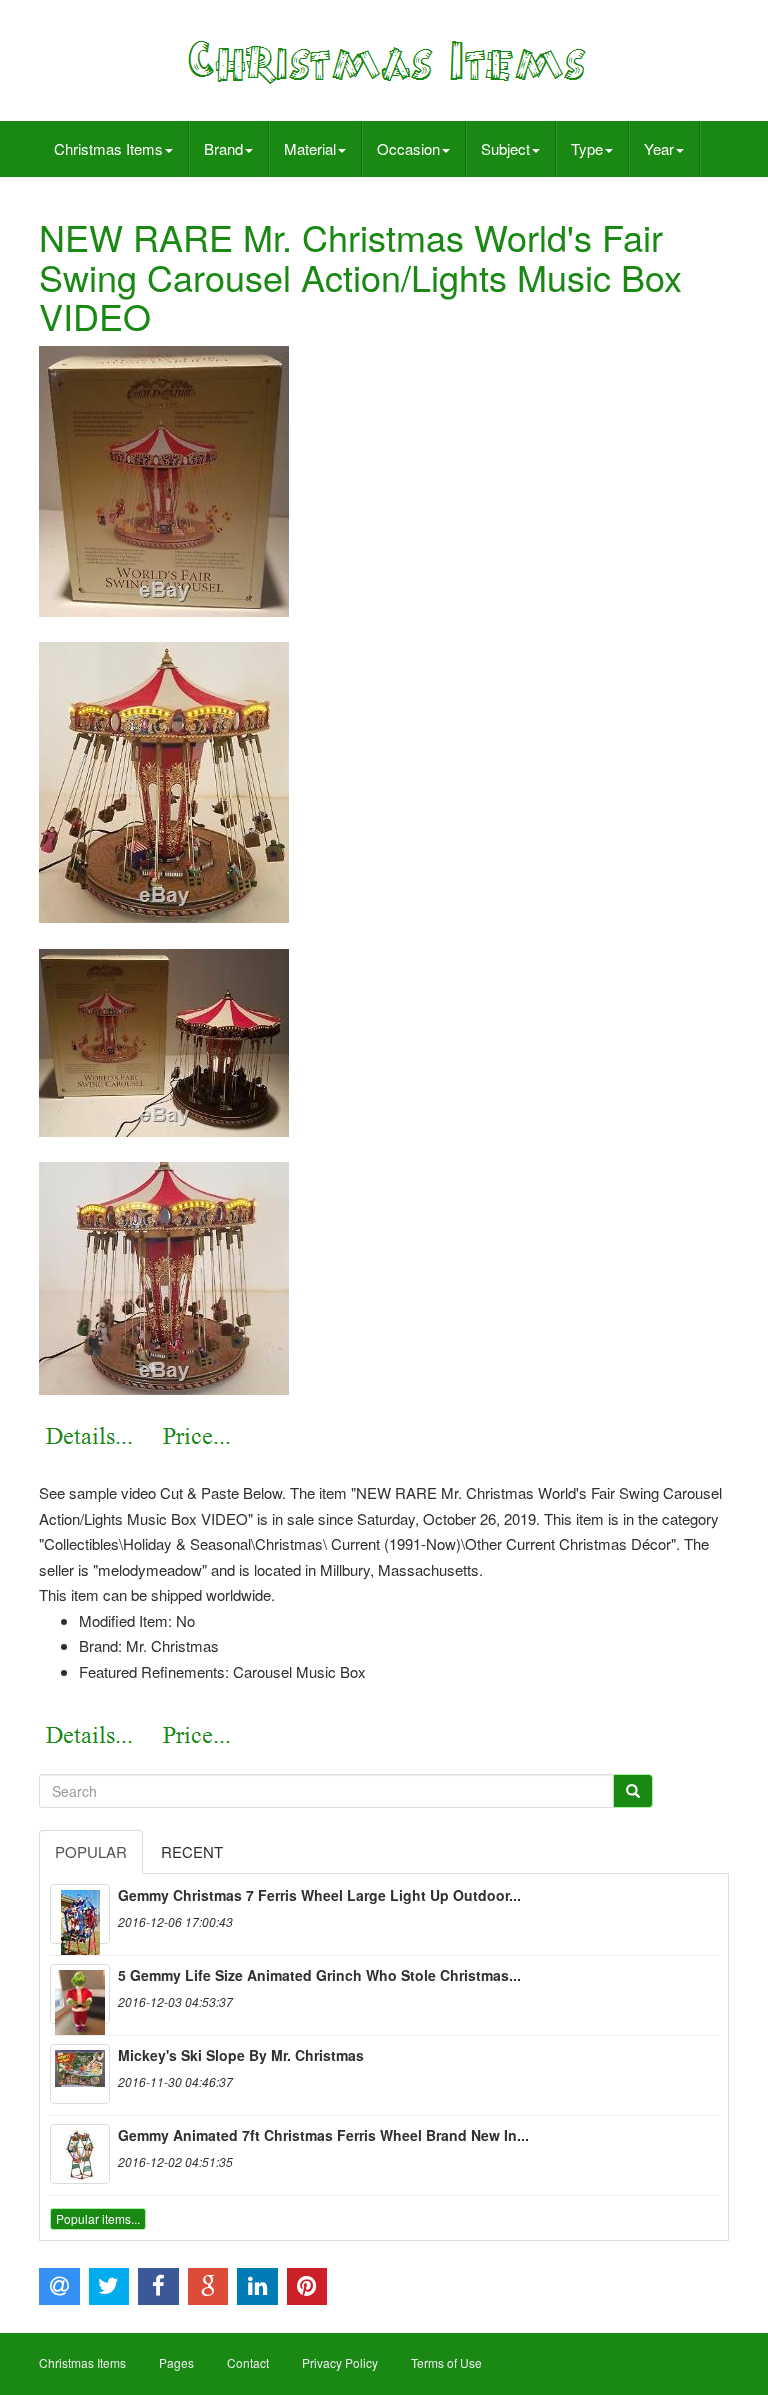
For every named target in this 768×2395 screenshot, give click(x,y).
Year (659, 148)
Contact (248, 2362)
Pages (176, 2362)
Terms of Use (446, 2362)
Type (587, 148)
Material (310, 148)
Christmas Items (108, 148)
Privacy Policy (340, 2362)
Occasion (408, 148)
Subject (505, 148)
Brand (223, 148)
